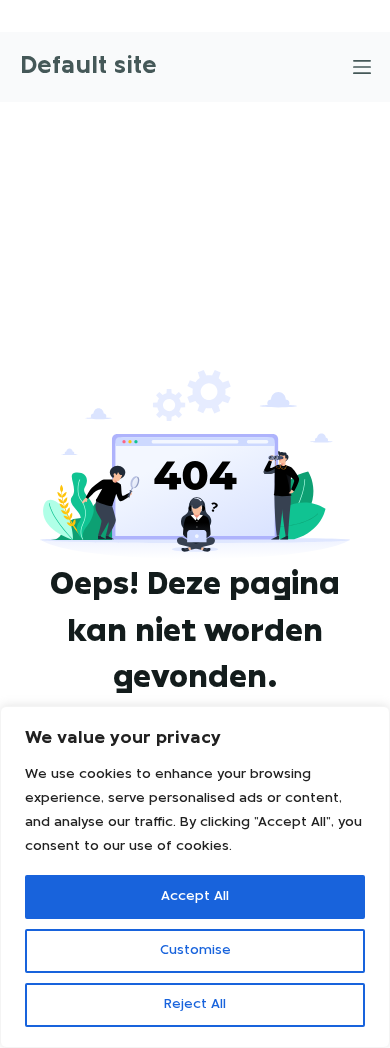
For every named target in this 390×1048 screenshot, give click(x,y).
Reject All (195, 1004)
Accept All (195, 896)
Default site (88, 66)
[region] (195, 877)
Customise (195, 950)
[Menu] (362, 67)
